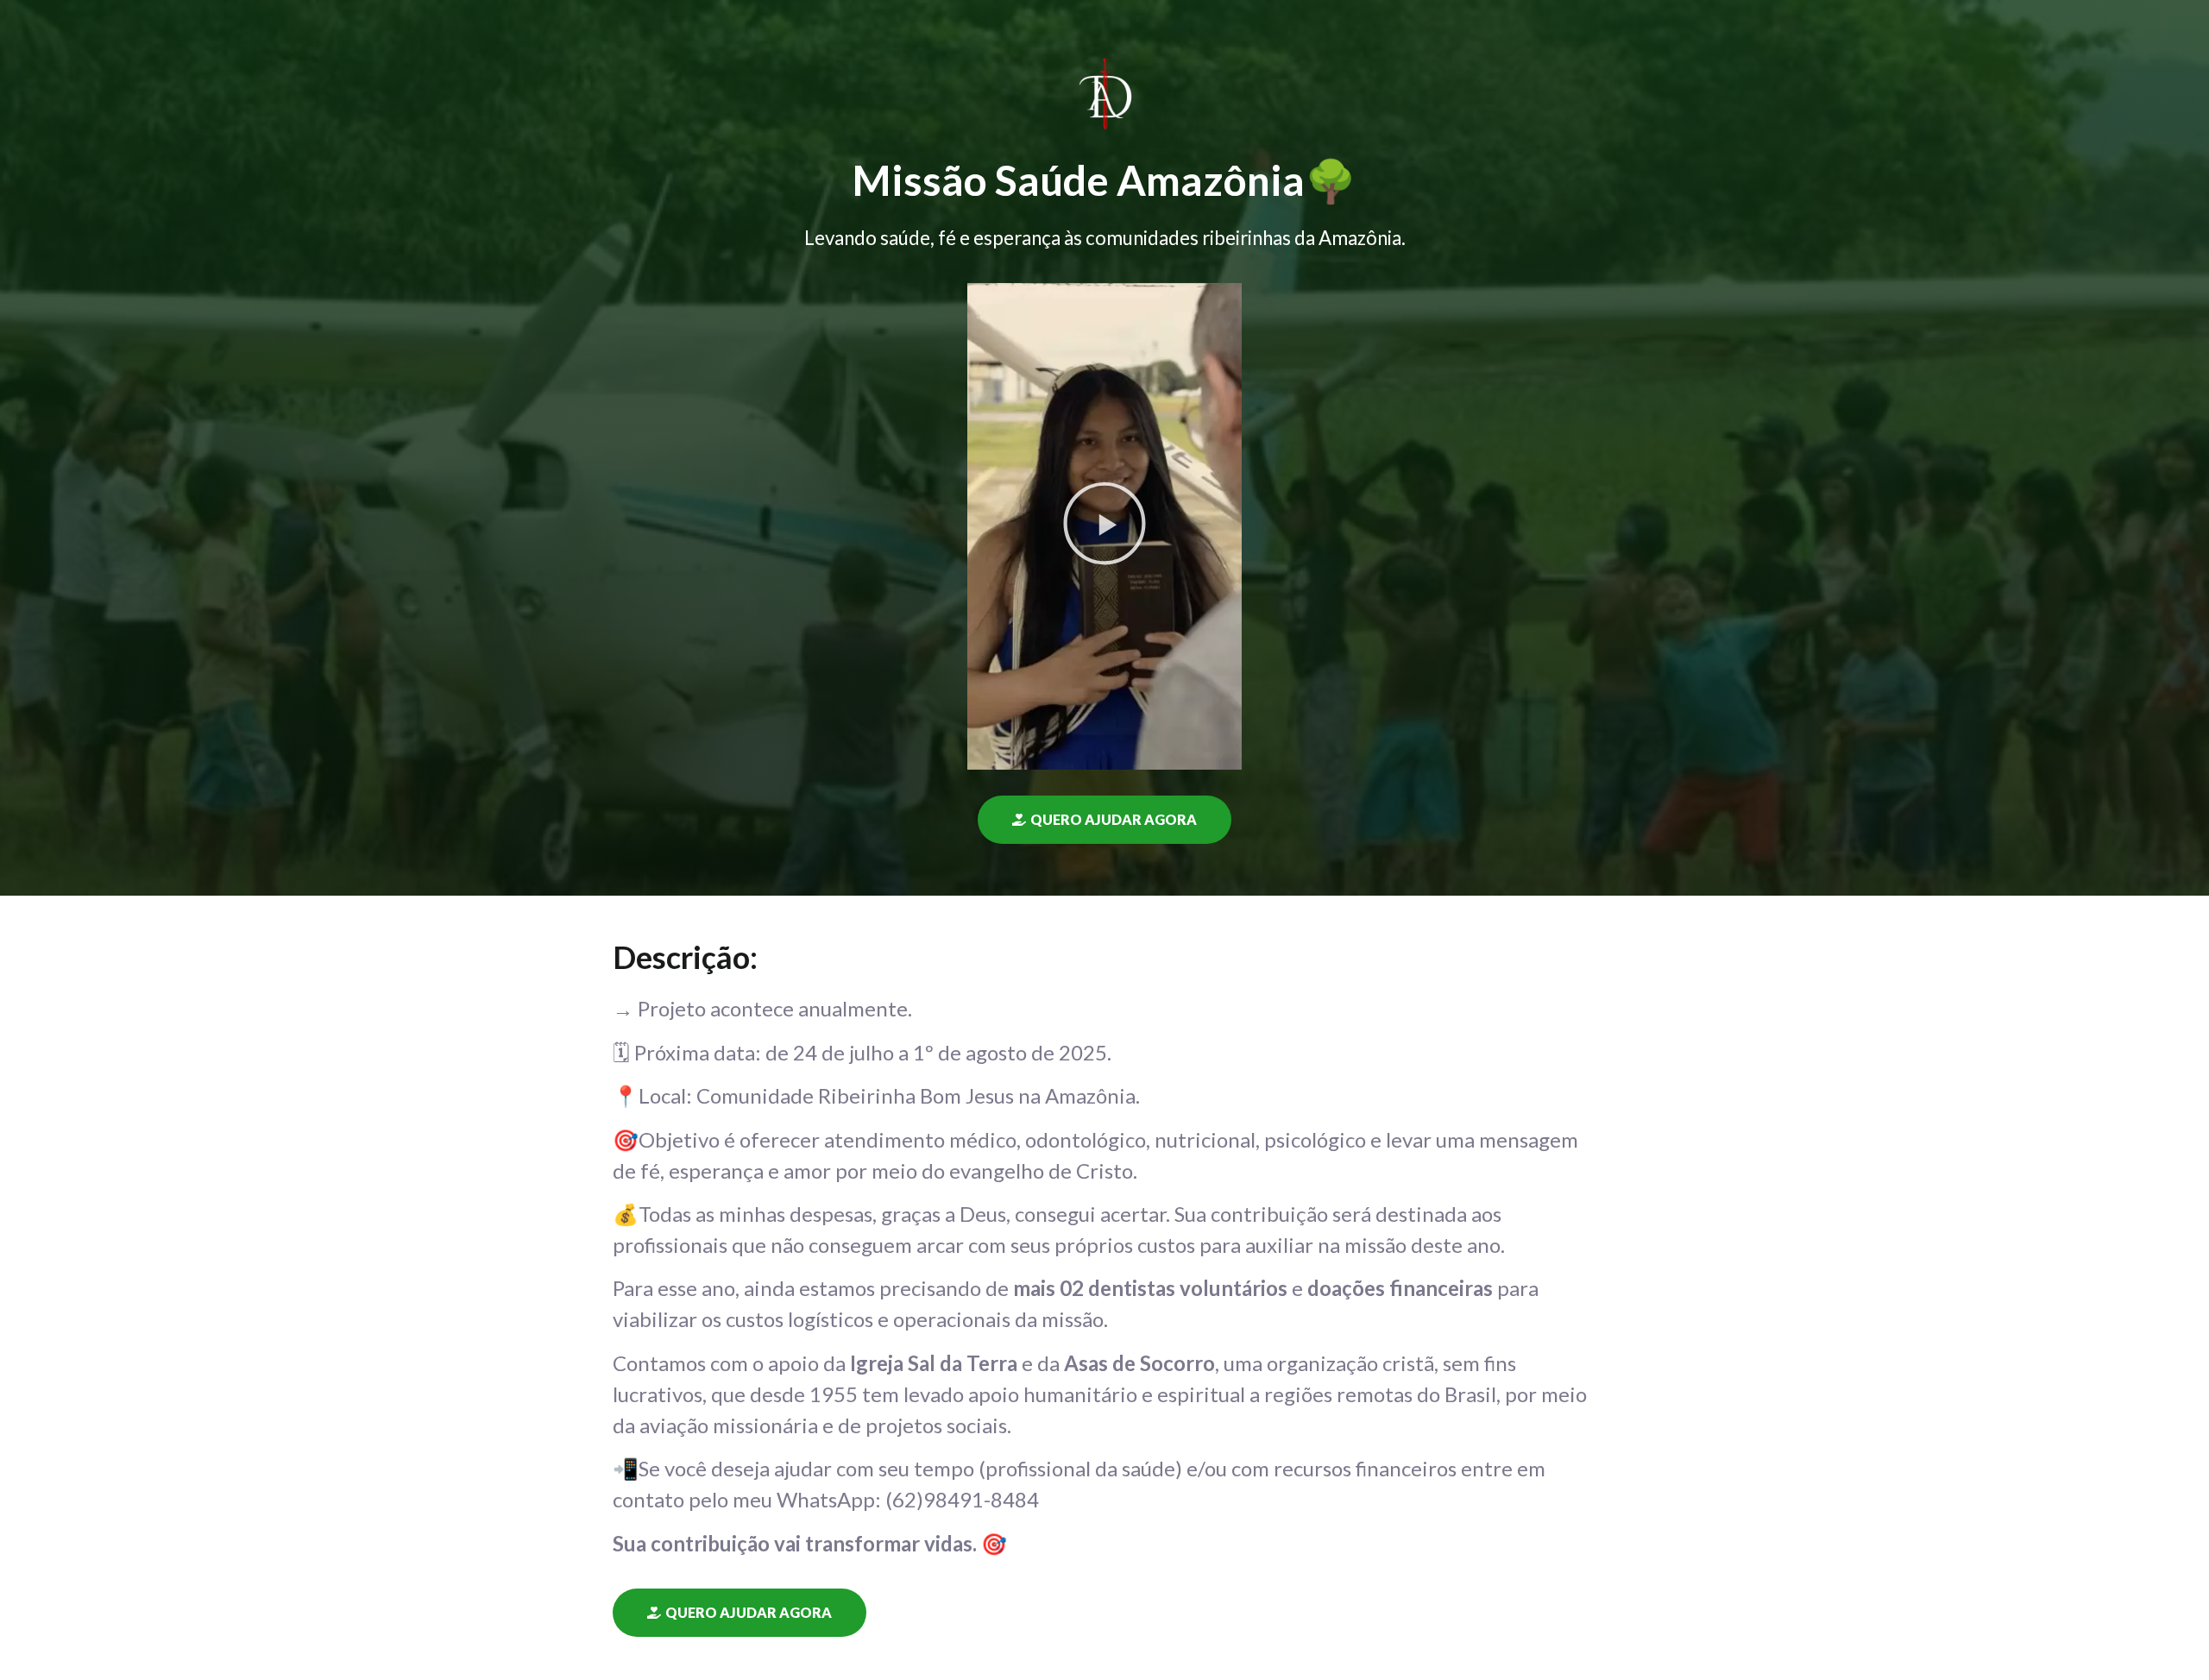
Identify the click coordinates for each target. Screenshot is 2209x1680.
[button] (1104, 527)
